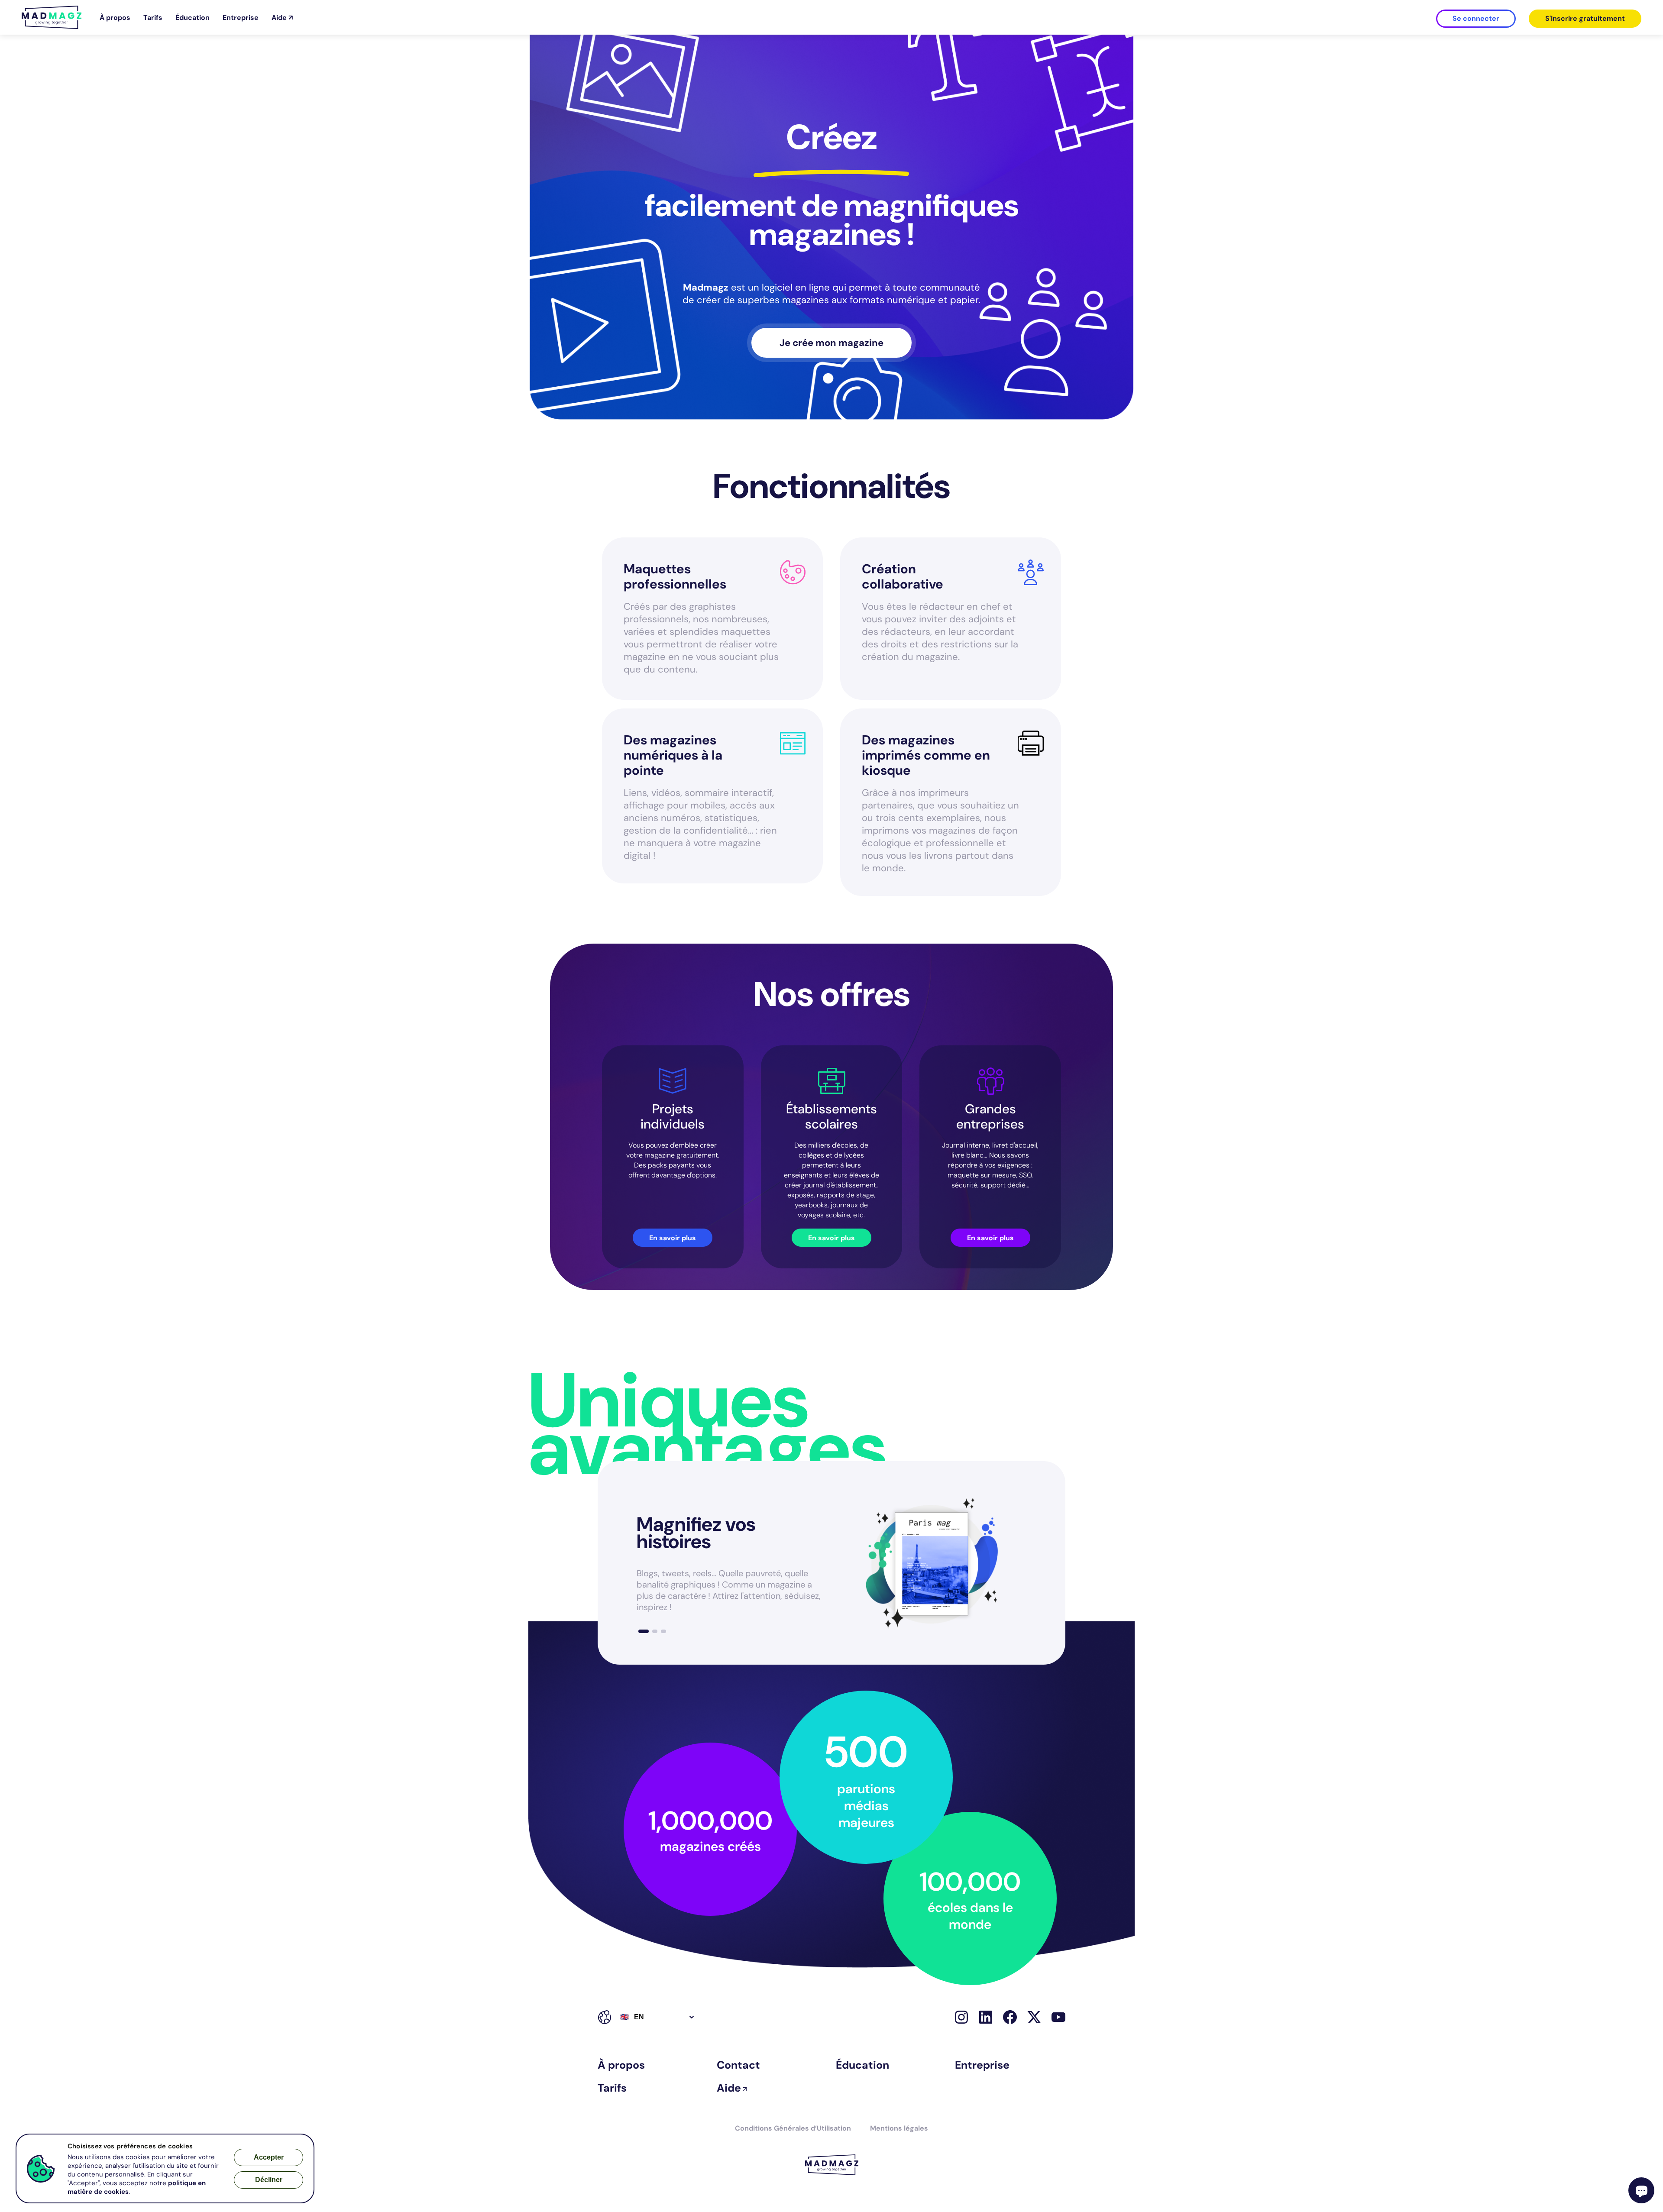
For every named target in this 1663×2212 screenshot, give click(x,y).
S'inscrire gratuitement (1585, 18)
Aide (729, 2088)
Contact (738, 2065)
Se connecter (1476, 18)
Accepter (269, 2157)
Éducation (193, 18)
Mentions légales (899, 2128)
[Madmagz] (52, 27)
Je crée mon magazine (831, 343)
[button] (644, 1631)
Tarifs (153, 18)
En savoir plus (673, 1238)
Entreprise (241, 18)
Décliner (269, 2180)
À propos (115, 18)
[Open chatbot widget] (1641, 2190)
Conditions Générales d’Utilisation (793, 2128)
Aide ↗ (282, 18)
